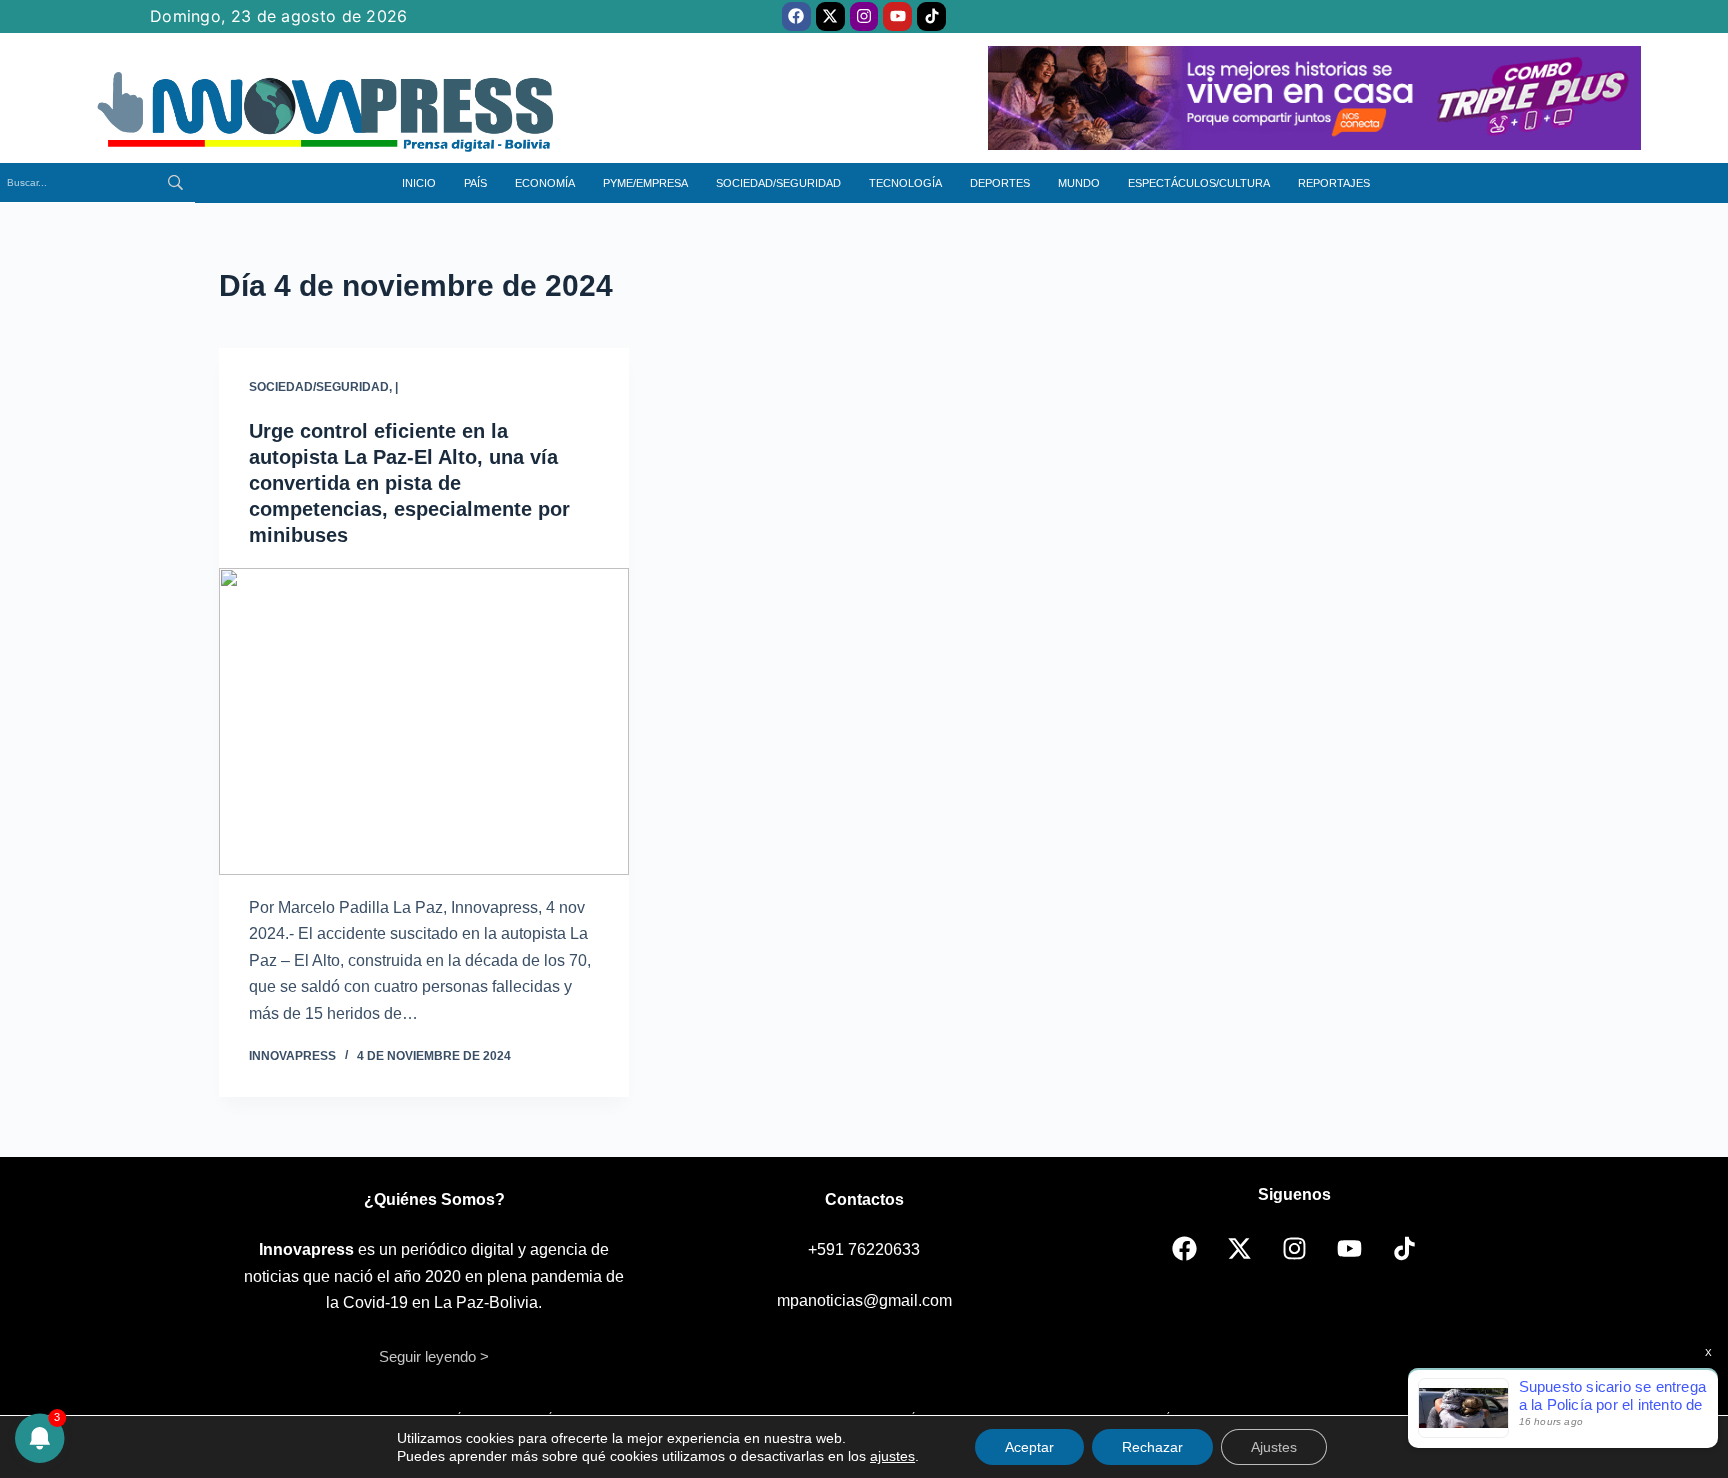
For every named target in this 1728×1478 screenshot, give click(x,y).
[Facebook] (796, 16)
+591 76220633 (864, 1249)
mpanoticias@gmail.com (864, 1300)
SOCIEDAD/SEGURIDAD (778, 183)
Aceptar (1029, 1447)
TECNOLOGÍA (905, 183)
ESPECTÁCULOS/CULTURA (1199, 183)
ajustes (892, 1456)
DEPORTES (1000, 183)
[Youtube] (897, 16)
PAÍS (475, 183)
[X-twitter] (830, 16)
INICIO (419, 183)
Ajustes (1274, 1447)
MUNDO (1079, 183)
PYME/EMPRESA (645, 183)
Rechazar (1152, 1447)
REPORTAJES (1334, 183)
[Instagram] (864, 16)
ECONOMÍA (545, 183)
